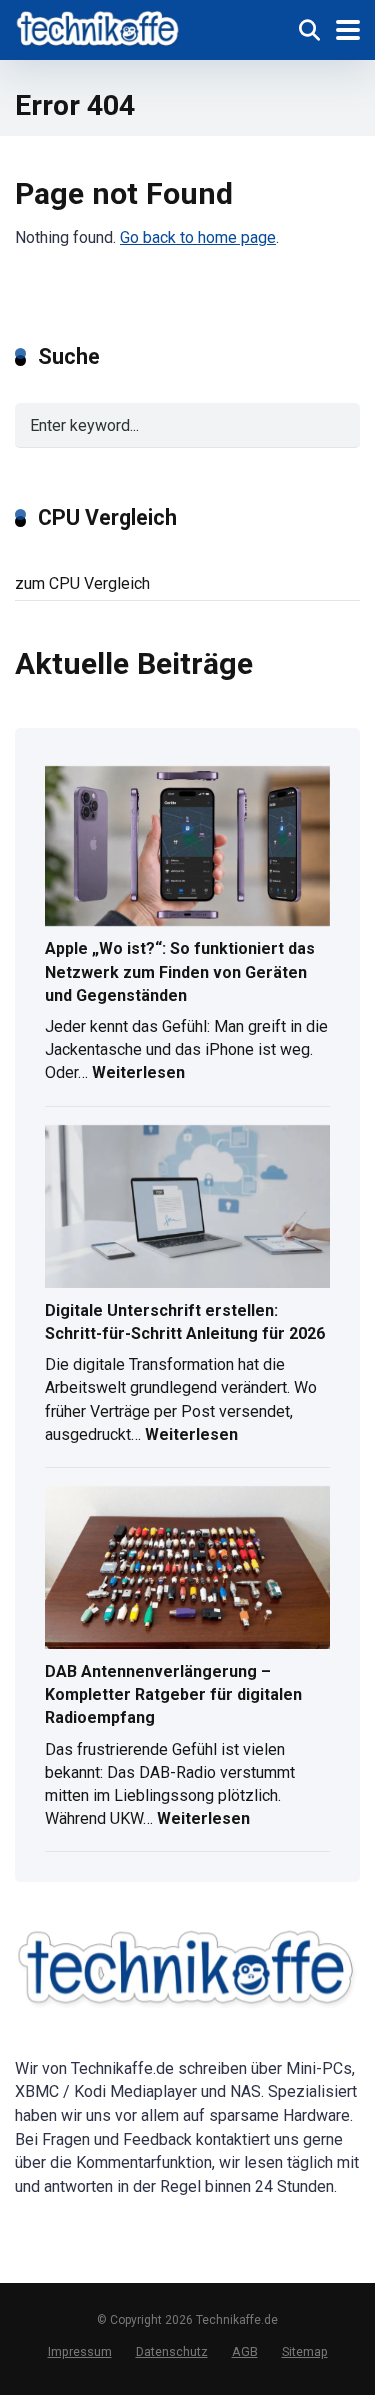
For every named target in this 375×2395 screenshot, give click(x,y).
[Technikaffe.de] (98, 27)
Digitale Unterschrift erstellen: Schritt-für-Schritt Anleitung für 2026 (185, 1322)
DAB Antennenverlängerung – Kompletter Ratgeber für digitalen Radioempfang (173, 1694)
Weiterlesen (138, 1075)
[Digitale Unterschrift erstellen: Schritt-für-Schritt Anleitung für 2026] (187, 1208)
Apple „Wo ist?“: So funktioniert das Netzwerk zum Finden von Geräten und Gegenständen (180, 971)
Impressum (80, 2351)
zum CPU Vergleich (82, 583)
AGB (245, 2351)
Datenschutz (172, 2351)
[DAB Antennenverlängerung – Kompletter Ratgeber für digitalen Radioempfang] (187, 1569)
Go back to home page (198, 237)
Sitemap (305, 2351)
